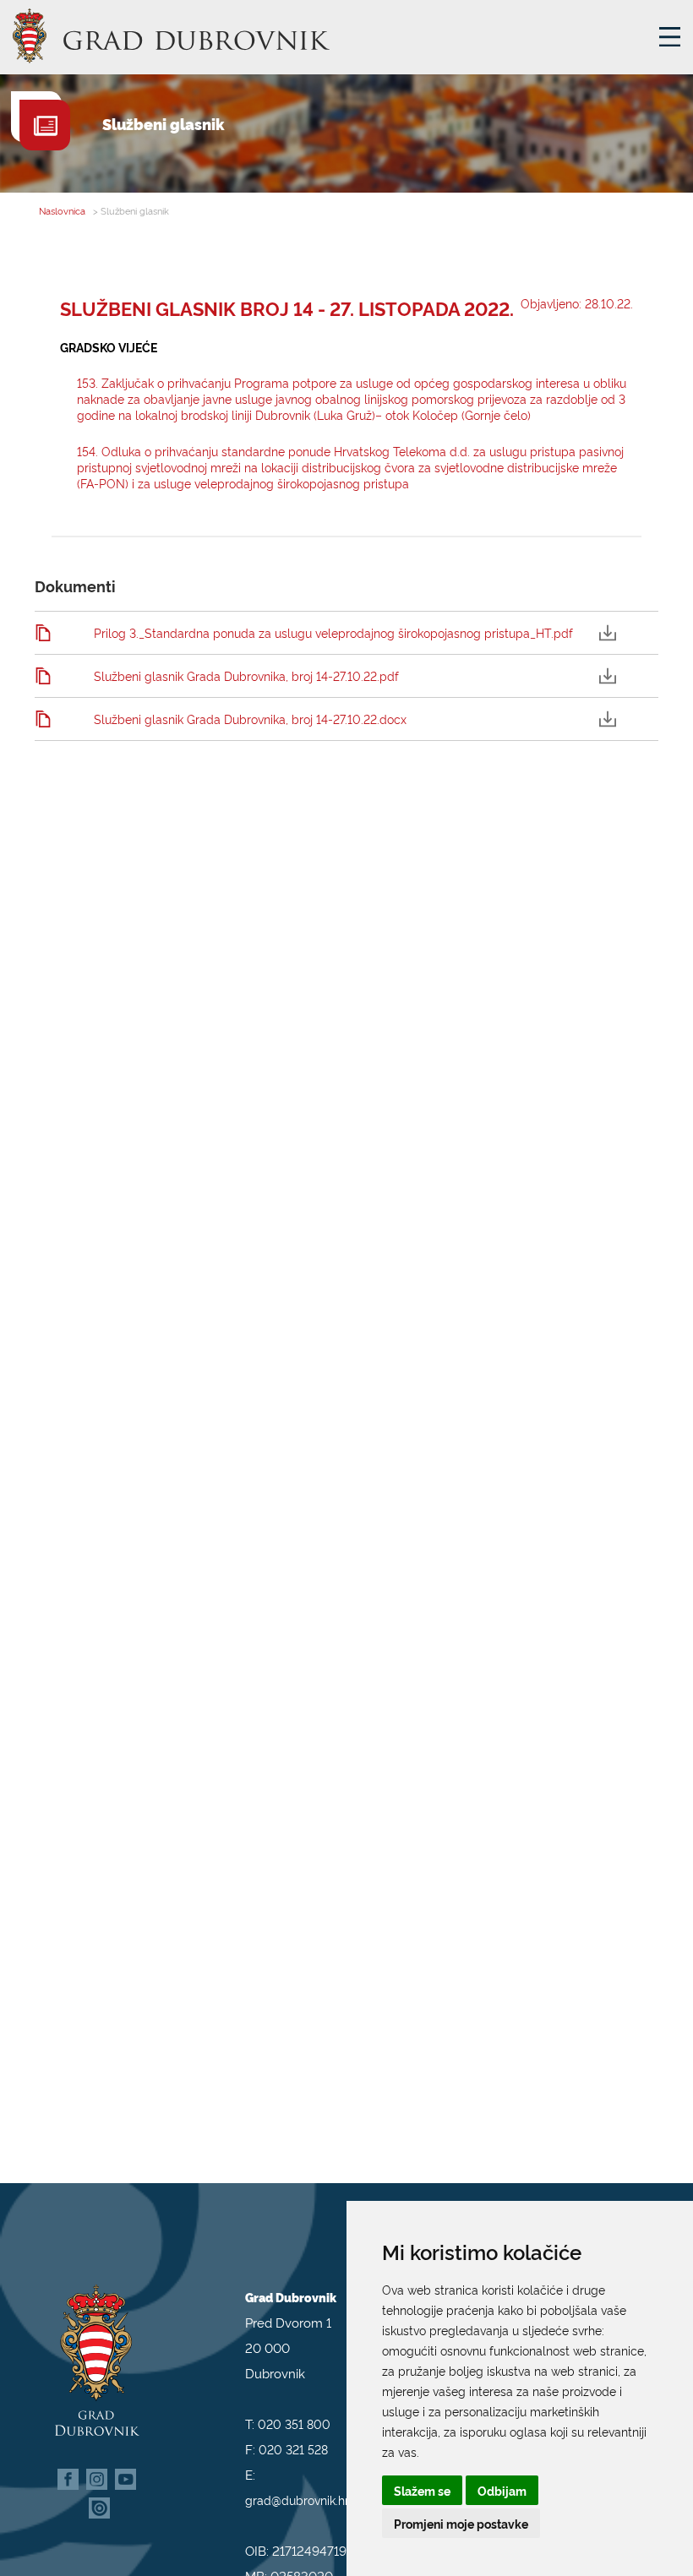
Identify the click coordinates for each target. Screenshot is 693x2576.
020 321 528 (293, 2449)
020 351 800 (294, 2424)
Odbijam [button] (502, 2490)
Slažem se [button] (422, 2490)
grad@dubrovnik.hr (297, 2500)
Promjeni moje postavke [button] (461, 2523)
